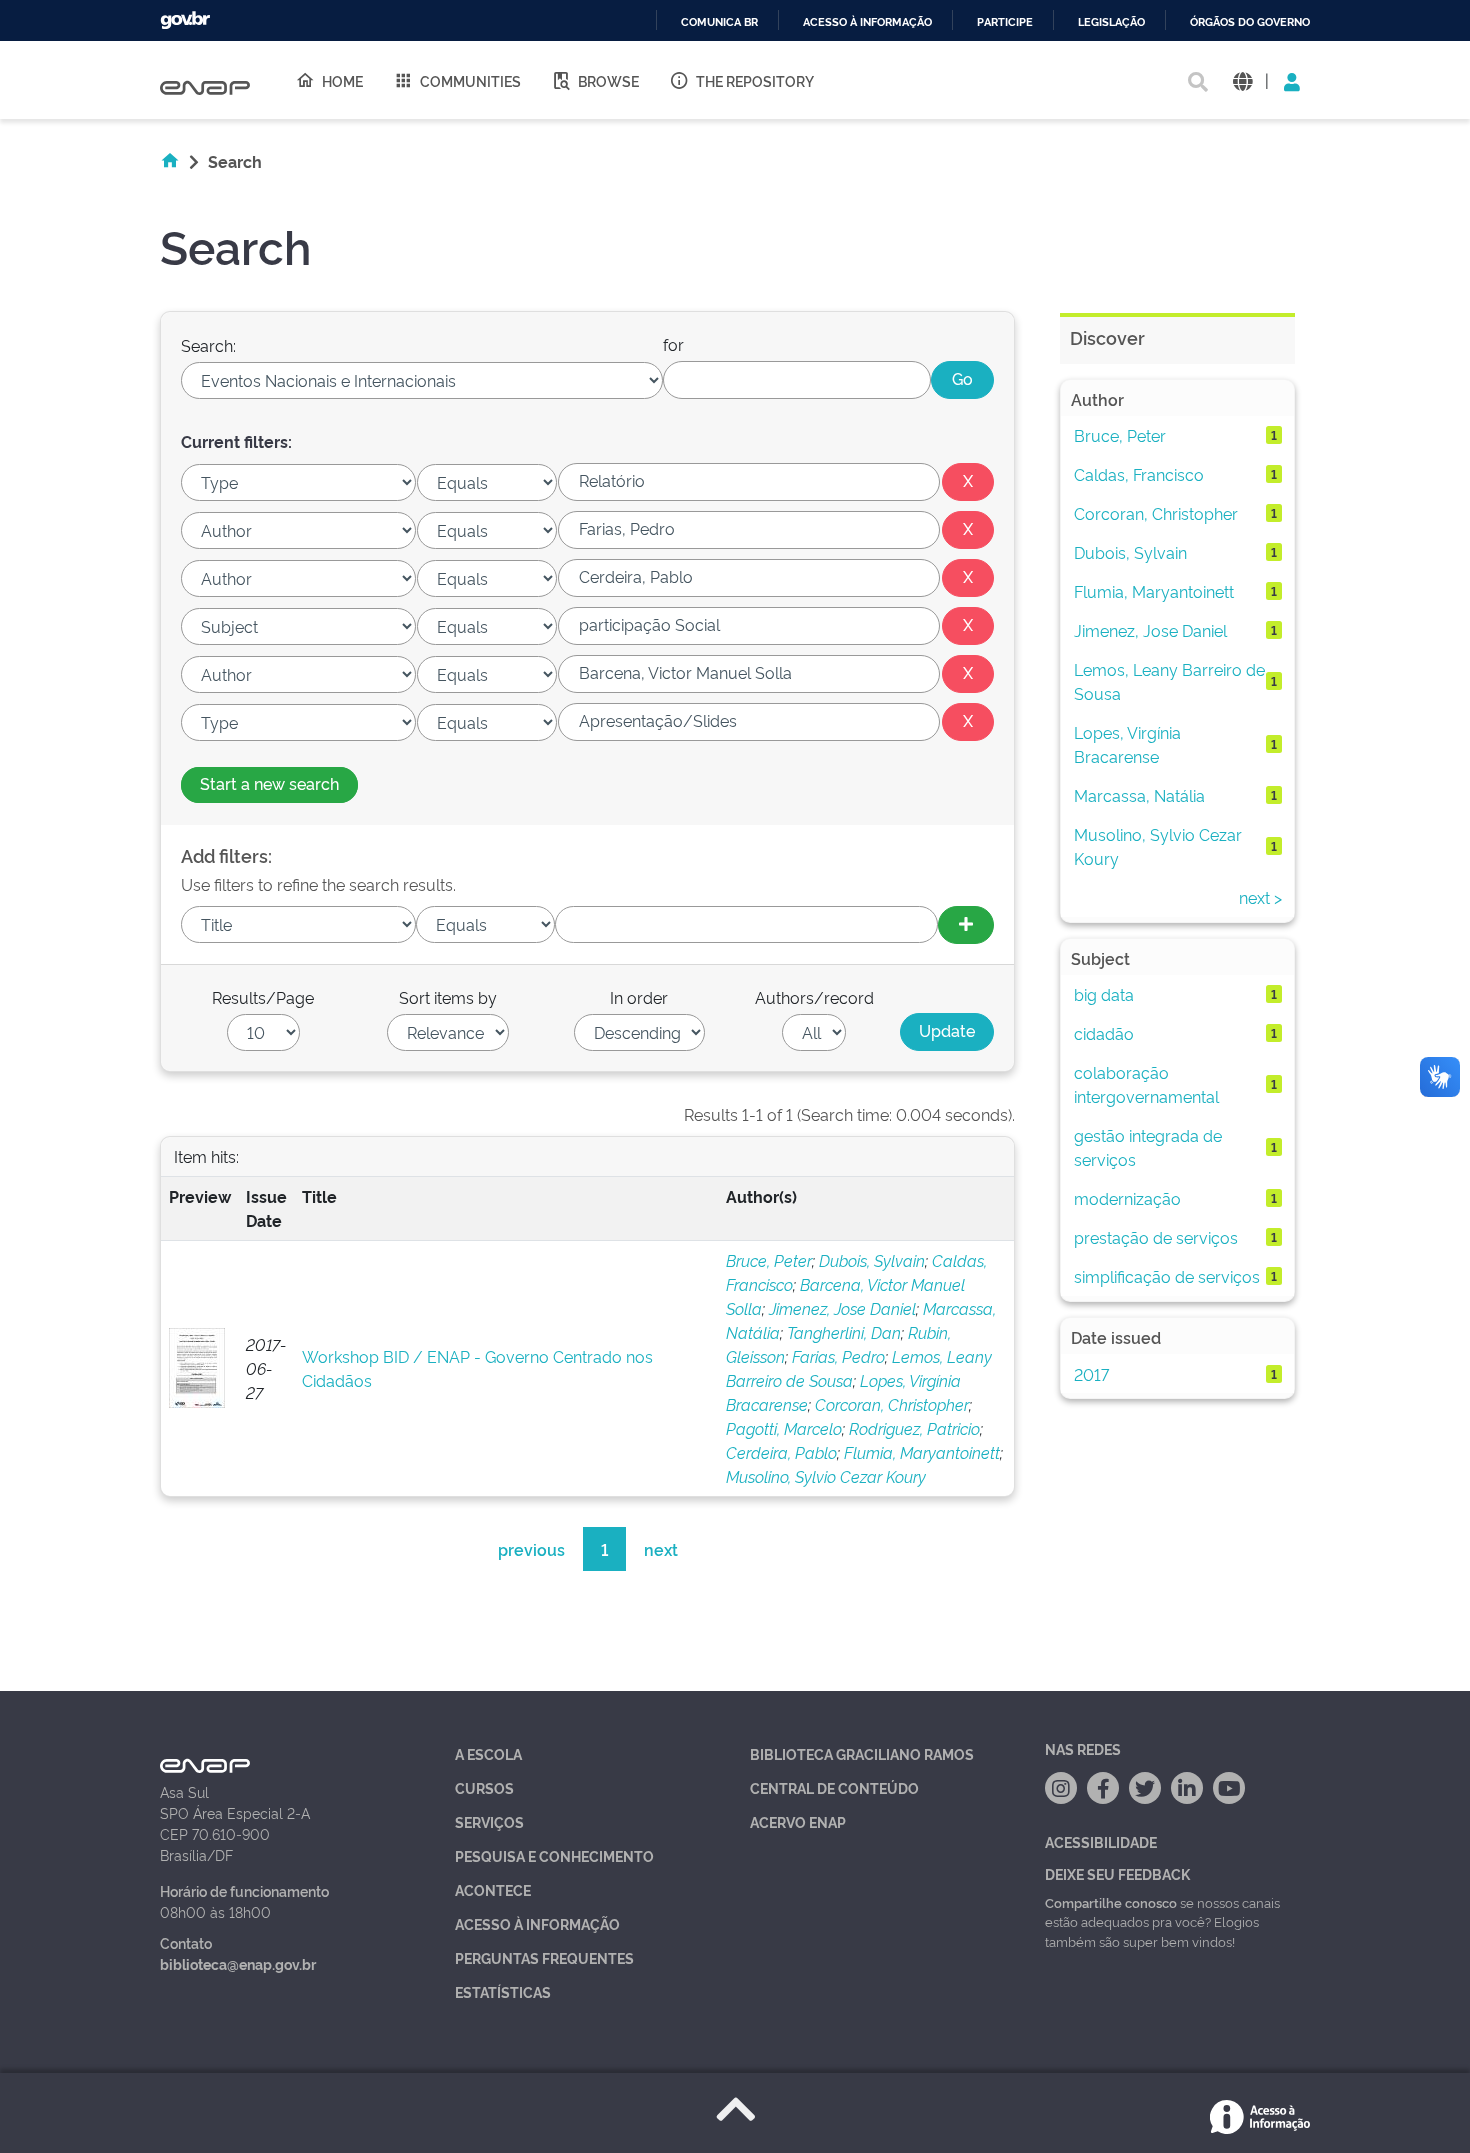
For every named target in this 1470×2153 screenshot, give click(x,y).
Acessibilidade (1101, 1841)
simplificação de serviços (1167, 1276)
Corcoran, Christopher (892, 1404)
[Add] (966, 925)
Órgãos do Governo (1250, 22)
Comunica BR (719, 22)
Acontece (493, 1889)
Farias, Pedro (838, 1356)
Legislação (1111, 22)
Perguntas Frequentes (544, 1957)
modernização (1127, 1198)
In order (639, 997)
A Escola (488, 1753)
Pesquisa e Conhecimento (554, 1855)
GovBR (185, 20)
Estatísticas (503, 1991)
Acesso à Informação (537, 1923)
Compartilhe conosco (1111, 1902)
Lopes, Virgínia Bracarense (1127, 744)
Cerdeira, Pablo (781, 1452)
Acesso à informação (867, 22)
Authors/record (814, 997)
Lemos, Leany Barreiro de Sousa (1169, 681)
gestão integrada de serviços (1148, 1147)
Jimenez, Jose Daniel (842, 1308)
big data (1104, 994)
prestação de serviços (1156, 1237)
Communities (470, 80)
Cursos (484, 1787)
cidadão (1104, 1033)
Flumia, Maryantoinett (922, 1452)
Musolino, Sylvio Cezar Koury (826, 1476)
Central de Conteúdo (834, 1787)
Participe (1005, 22)
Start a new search (269, 783)
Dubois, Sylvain (872, 1260)
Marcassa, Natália (1139, 795)
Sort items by (448, 997)
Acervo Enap (798, 1821)
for (673, 344)
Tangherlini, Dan (844, 1332)
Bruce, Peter (769, 1260)
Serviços (489, 1821)
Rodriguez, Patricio (914, 1428)
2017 (1091, 1374)
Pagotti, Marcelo (784, 1428)
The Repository (755, 80)
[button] (1242, 80)
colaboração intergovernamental (1146, 1084)
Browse (608, 80)
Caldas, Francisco (1139, 474)
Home (342, 80)
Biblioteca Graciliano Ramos (862, 1753)
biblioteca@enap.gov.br (238, 1963)
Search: (208, 345)
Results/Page (263, 997)
